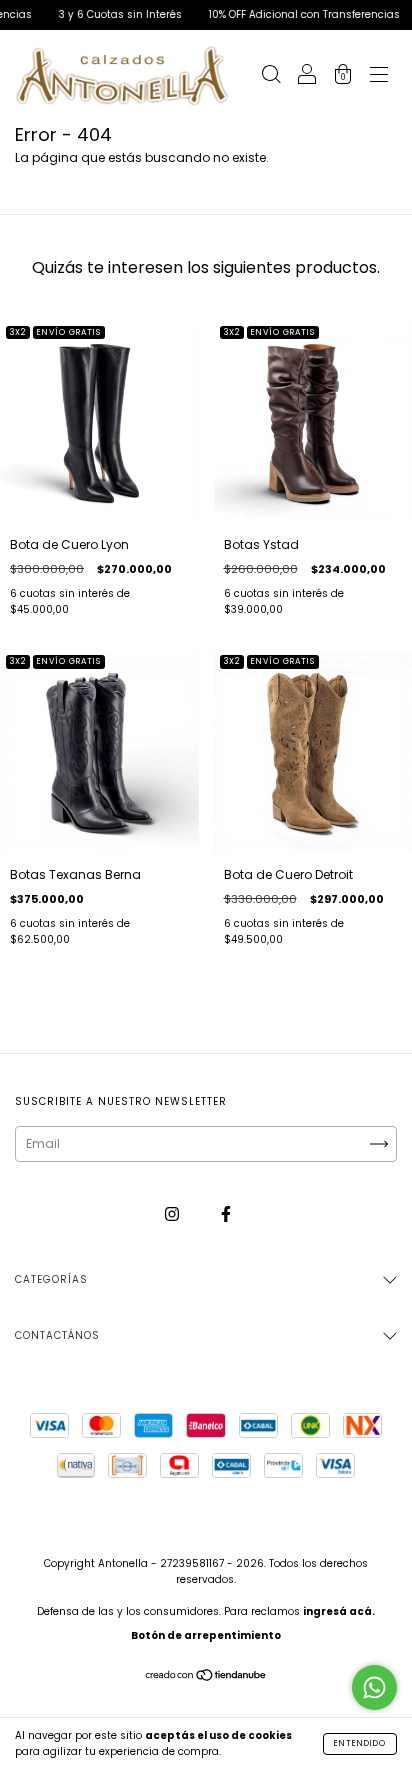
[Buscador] (271, 77)
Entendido (360, 1743)
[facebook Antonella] (226, 1214)
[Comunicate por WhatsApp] (374, 1687)
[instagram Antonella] (173, 1214)
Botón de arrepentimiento (206, 1635)
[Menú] (379, 77)
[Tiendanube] (206, 1677)
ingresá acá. (339, 1611)
